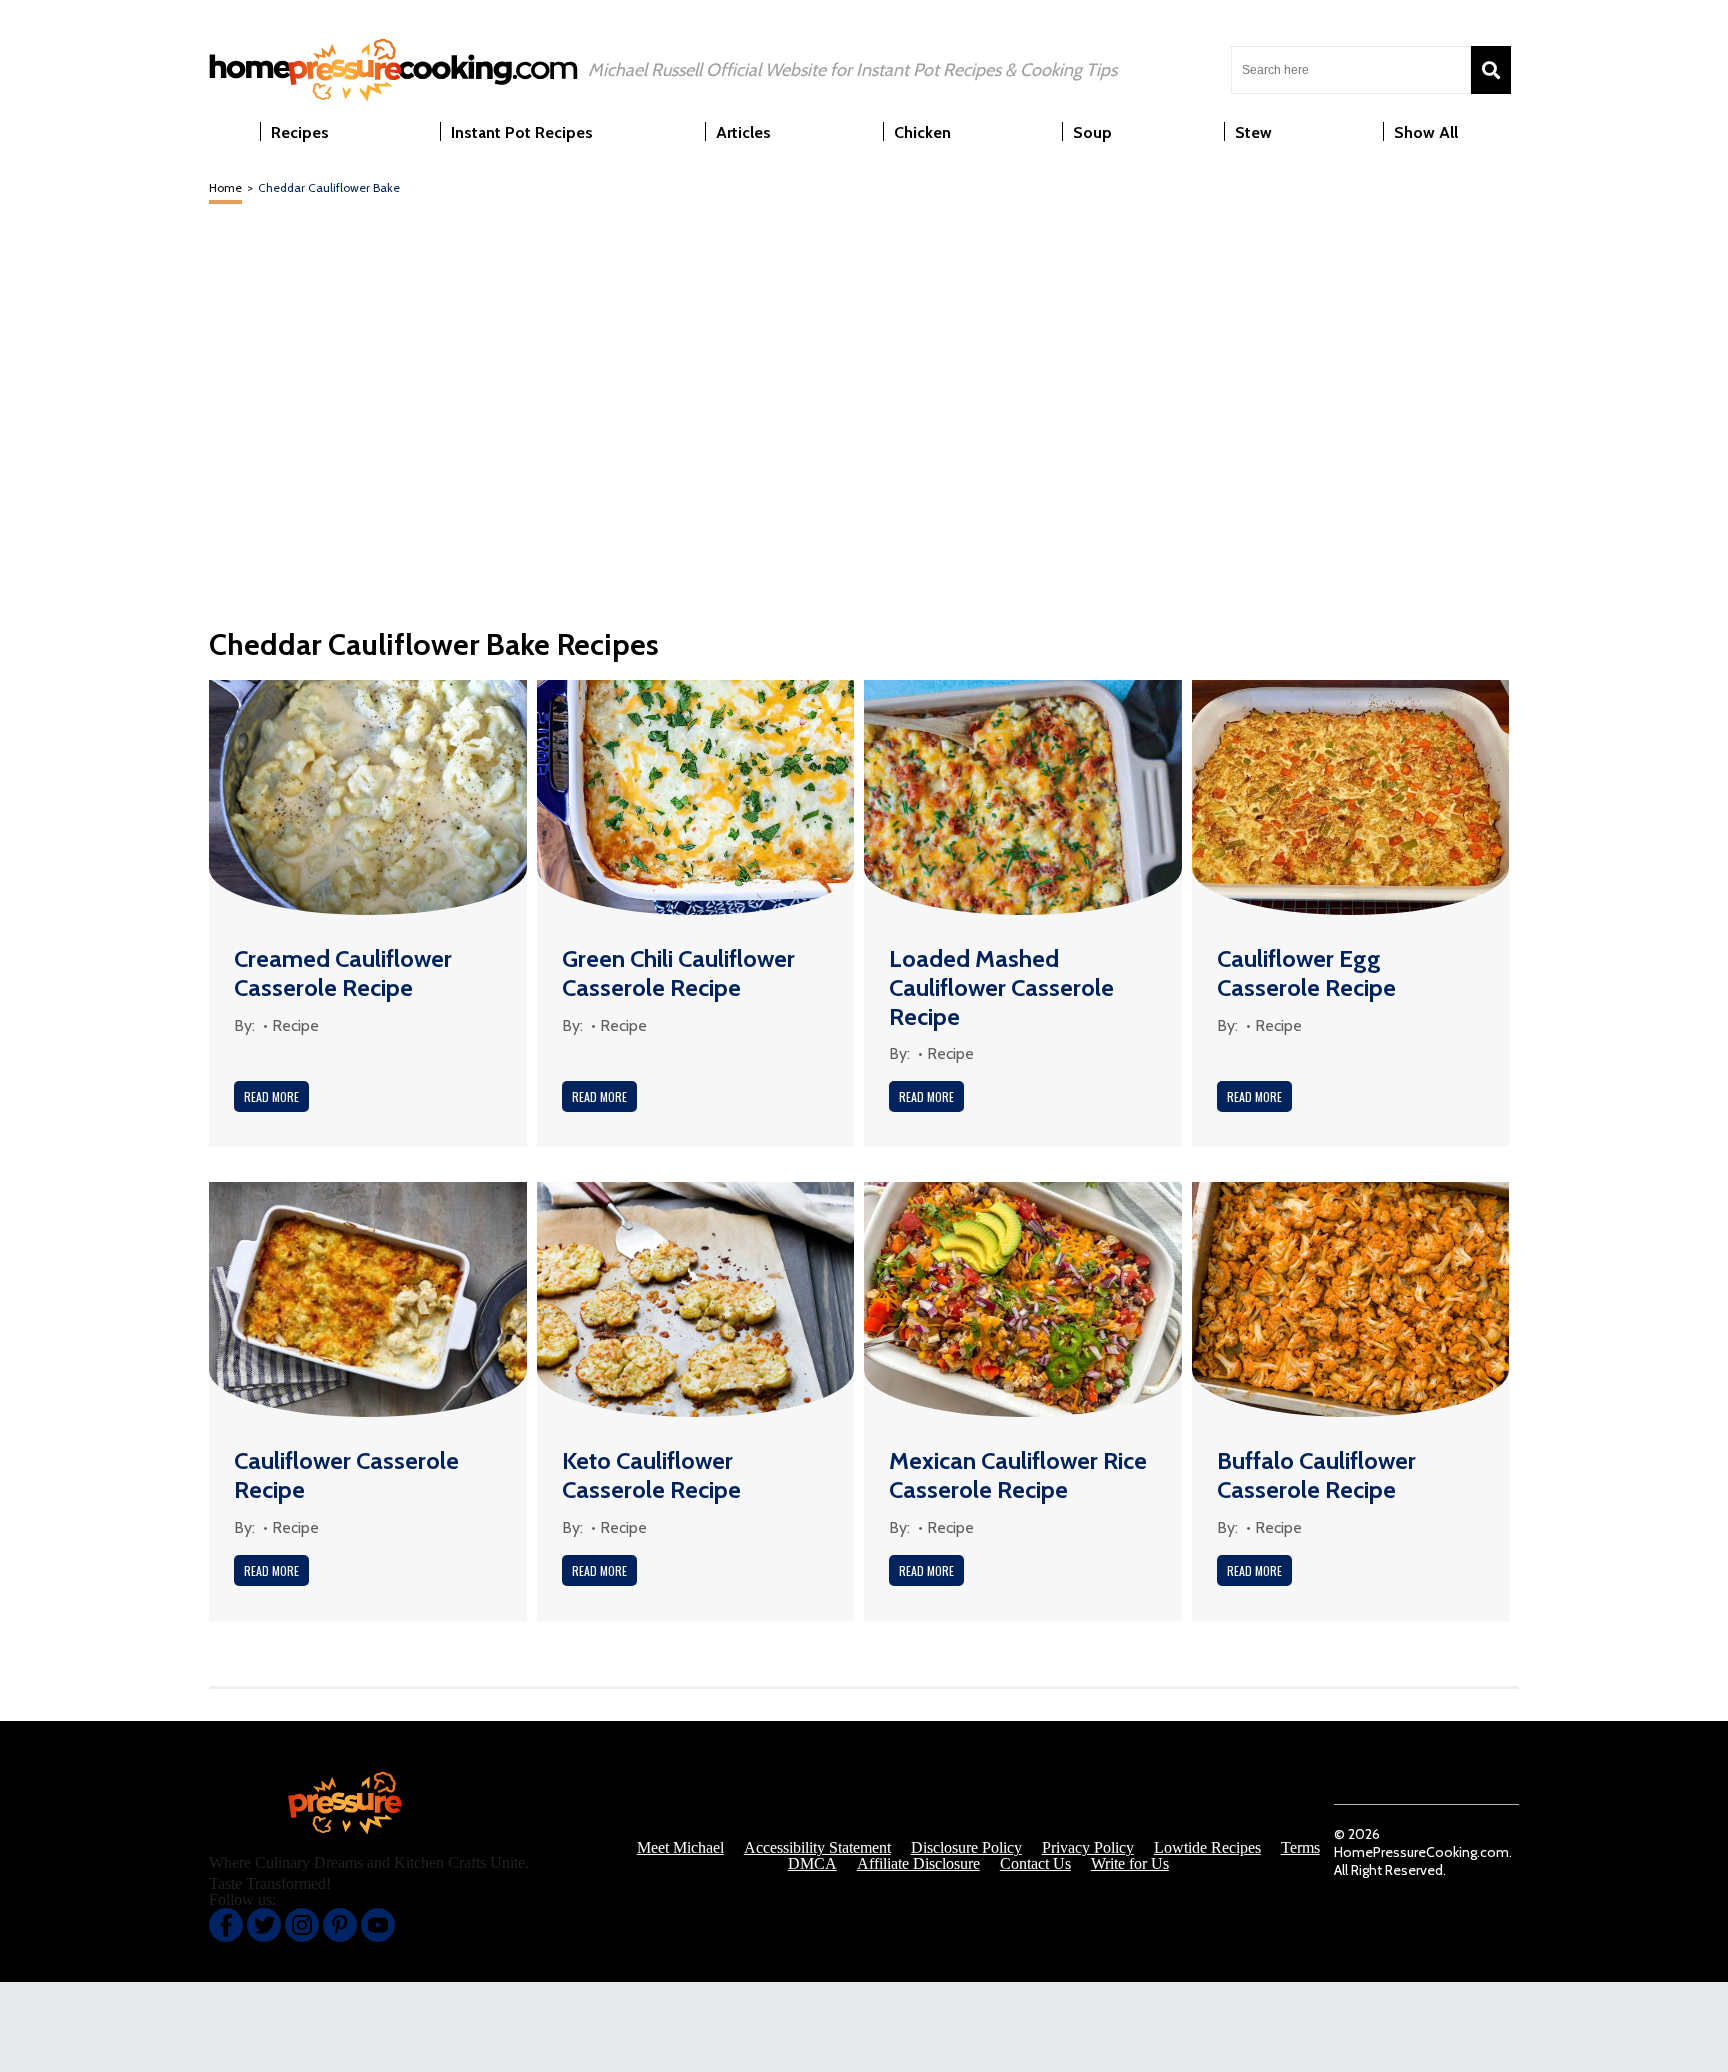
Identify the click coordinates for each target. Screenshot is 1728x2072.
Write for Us (1130, 1864)
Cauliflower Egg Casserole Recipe (1306, 973)
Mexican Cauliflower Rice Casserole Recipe (1018, 1475)
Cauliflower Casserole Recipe (346, 1475)
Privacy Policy (1088, 1848)
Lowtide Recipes (1207, 1848)
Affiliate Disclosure (918, 1864)
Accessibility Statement (817, 1848)
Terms (1300, 1848)
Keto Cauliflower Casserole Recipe (651, 1475)
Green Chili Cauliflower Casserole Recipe (678, 973)
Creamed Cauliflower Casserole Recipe (343, 973)
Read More (271, 1096)
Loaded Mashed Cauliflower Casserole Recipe (1001, 987)
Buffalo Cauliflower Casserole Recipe (1316, 1475)
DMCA (812, 1864)
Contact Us (1035, 1864)
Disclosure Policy (966, 1848)
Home (225, 187)
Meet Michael (680, 1848)
